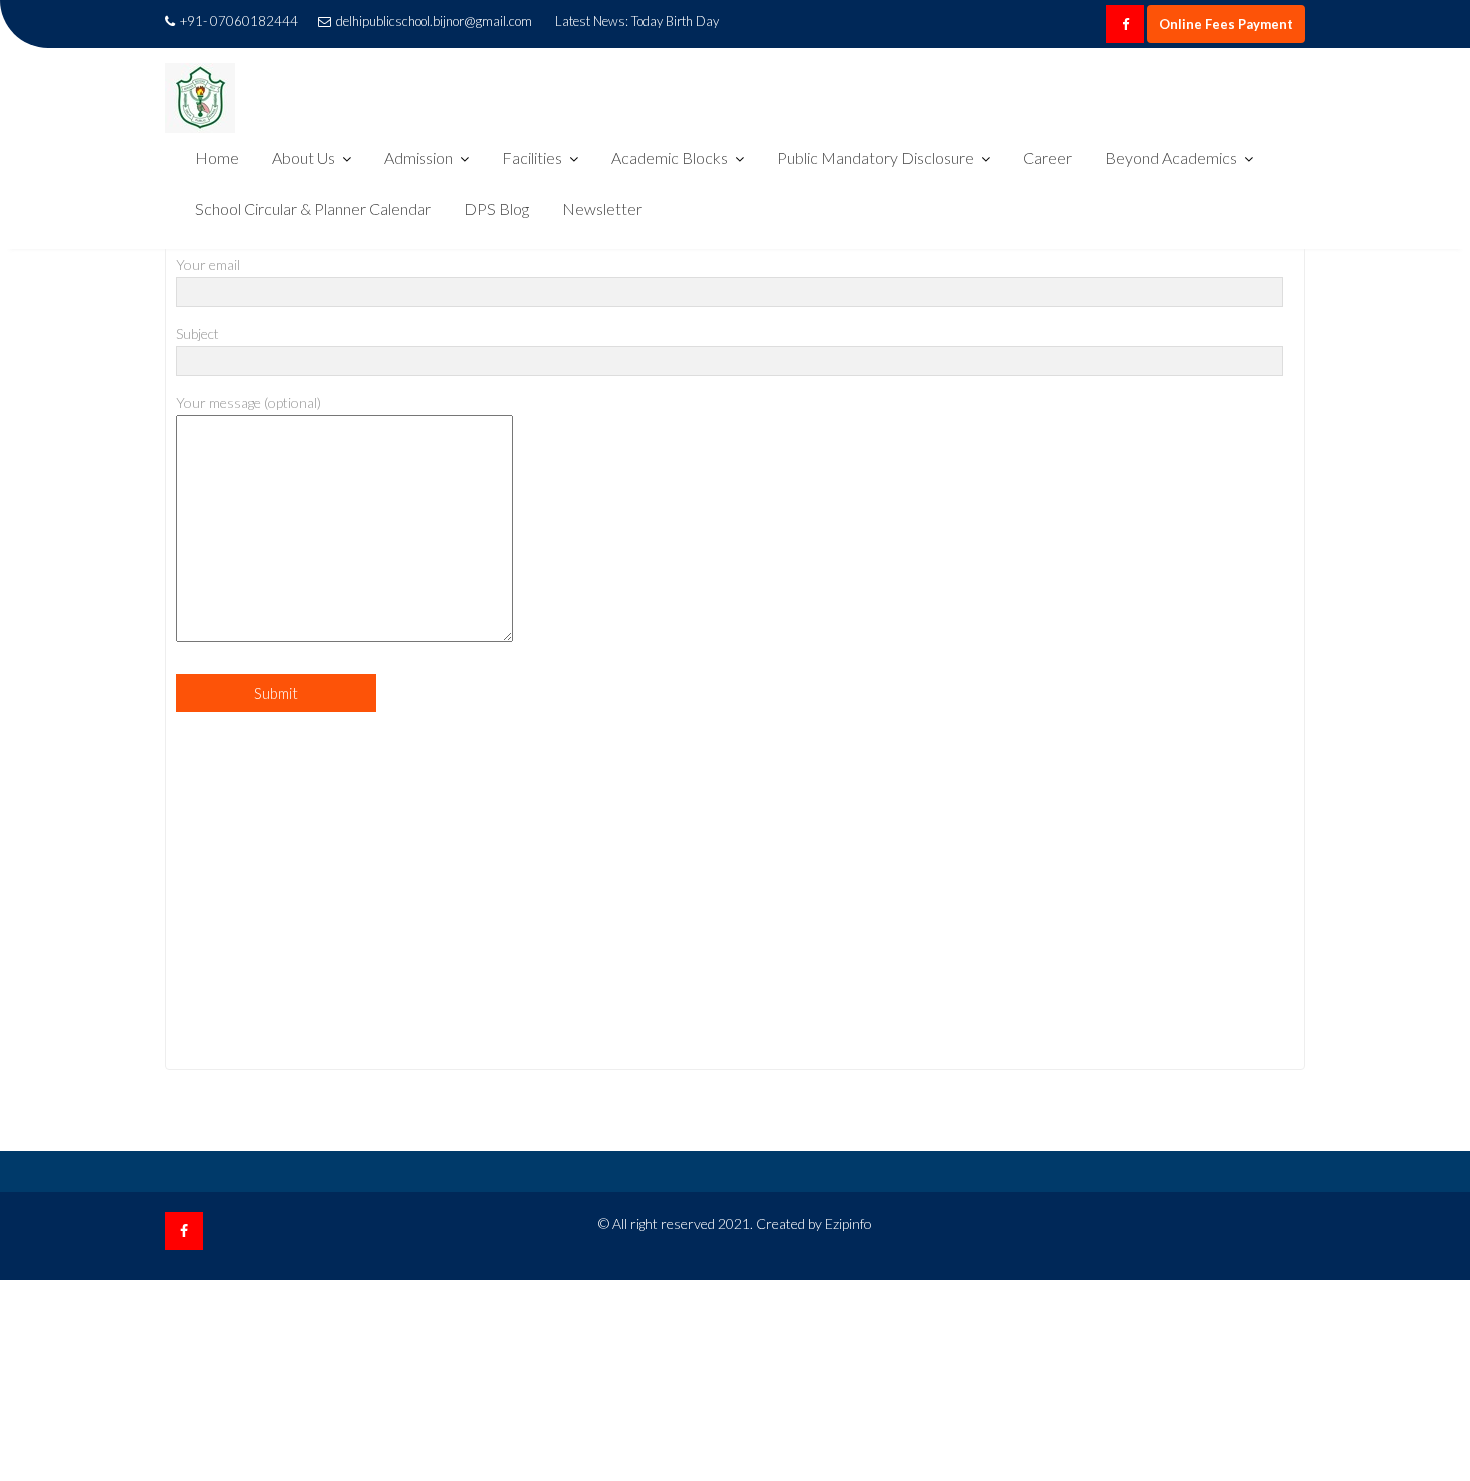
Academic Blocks (669, 157)
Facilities (532, 157)
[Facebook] (1125, 24)
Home (217, 157)
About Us (303, 157)
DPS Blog (496, 208)
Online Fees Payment (1226, 24)
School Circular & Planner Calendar (313, 208)
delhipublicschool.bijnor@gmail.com (434, 21)
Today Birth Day (675, 21)
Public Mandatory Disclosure (875, 157)
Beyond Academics (1171, 157)
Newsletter (602, 208)
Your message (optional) (248, 402)
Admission (418, 157)
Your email (208, 264)
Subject (197, 333)
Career (1047, 157)
